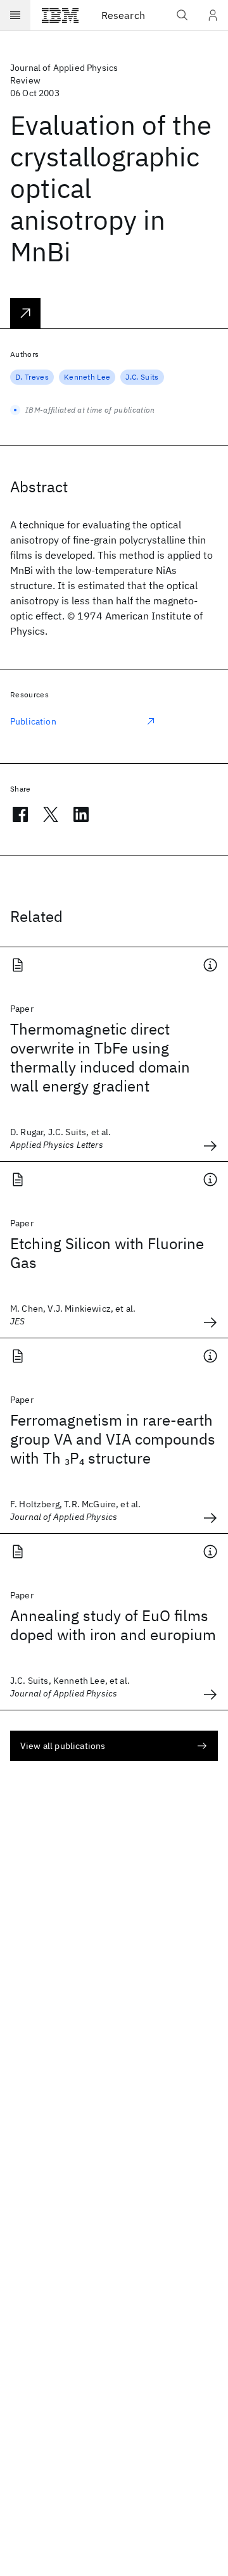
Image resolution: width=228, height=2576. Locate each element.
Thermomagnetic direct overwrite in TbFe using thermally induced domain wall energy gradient (100, 1057)
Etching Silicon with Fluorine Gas (107, 1253)
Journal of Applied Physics (64, 68)
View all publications (63, 1746)
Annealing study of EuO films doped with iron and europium (113, 1625)
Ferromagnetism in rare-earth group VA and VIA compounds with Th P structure (113, 1439)
